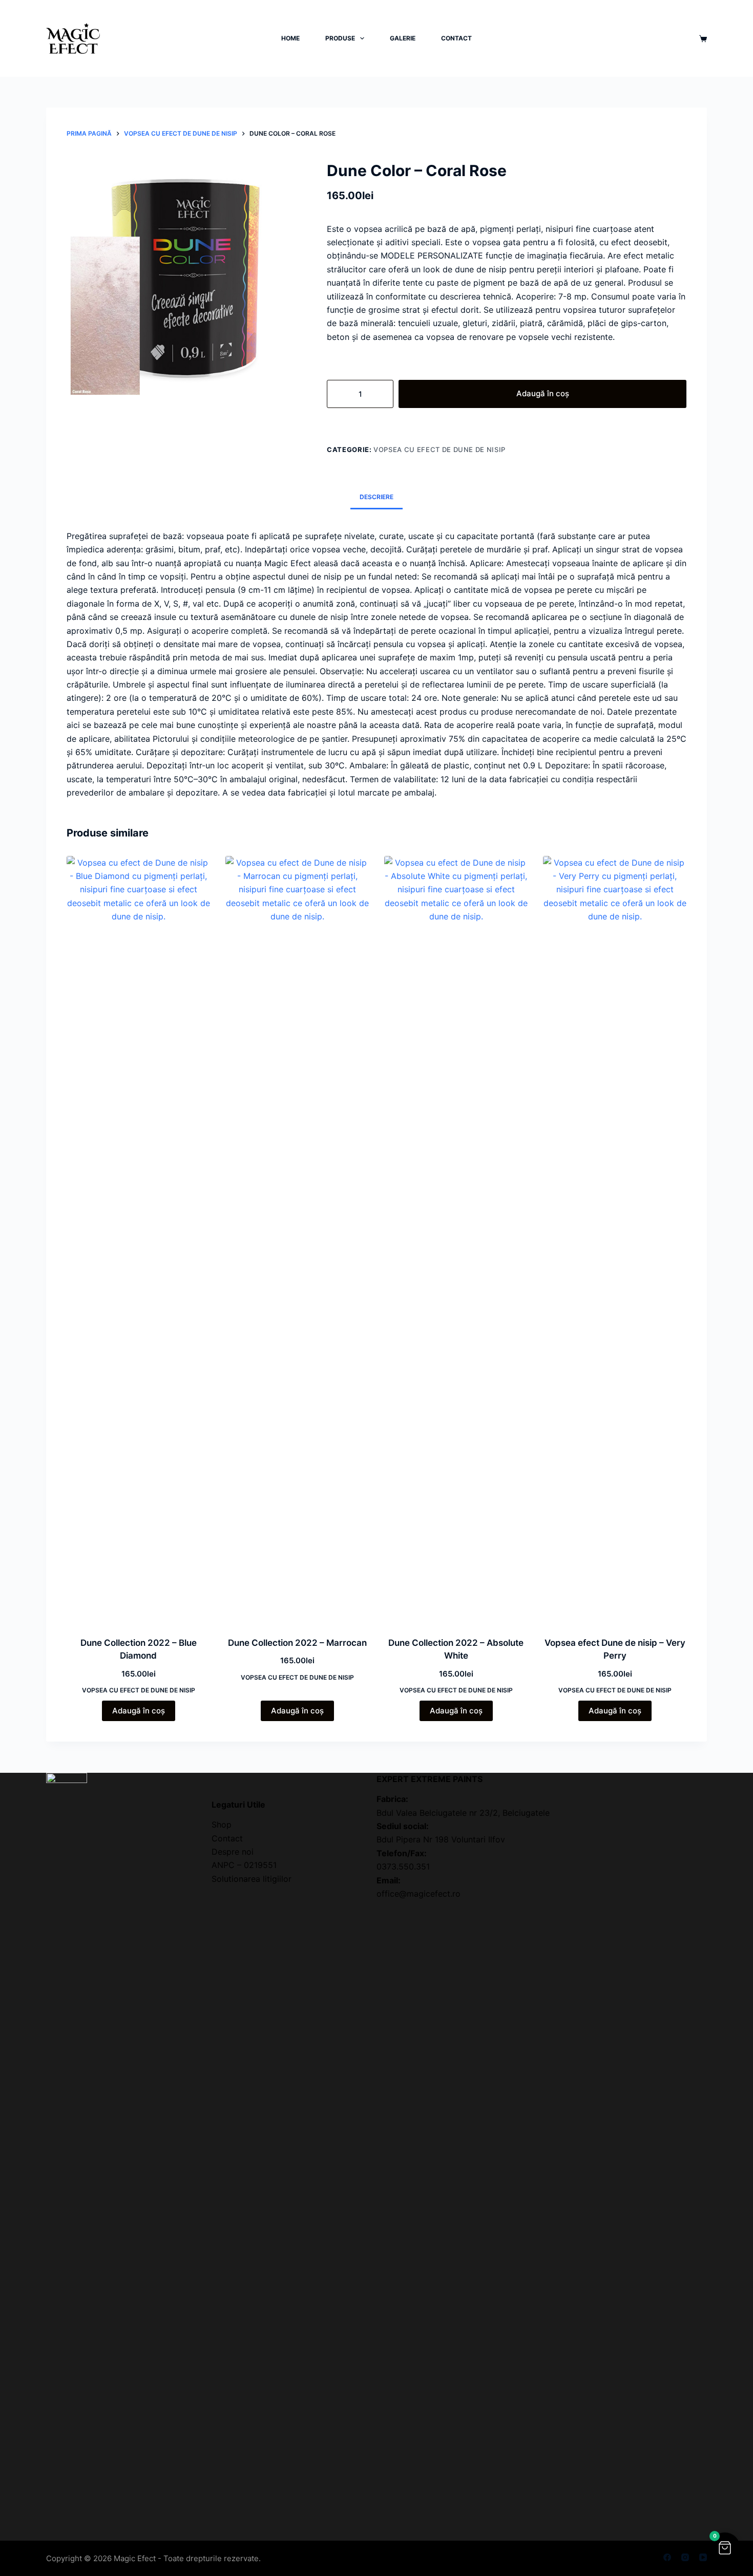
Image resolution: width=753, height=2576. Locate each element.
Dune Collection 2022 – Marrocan (297, 1643)
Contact (456, 38)
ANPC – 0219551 (244, 1865)
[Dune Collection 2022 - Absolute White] (456, 1240)
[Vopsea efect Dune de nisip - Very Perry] (615, 1240)
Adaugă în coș (543, 393)
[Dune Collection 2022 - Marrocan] (297, 1240)
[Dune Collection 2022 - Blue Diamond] (138, 1240)
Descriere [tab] (376, 497)
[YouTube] (703, 2557)
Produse (340, 38)
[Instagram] (685, 2557)
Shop (222, 1824)
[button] (725, 2548)
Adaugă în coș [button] (139, 1711)
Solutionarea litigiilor (252, 1879)
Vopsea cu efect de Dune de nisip (440, 449)
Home (290, 38)
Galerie (403, 38)
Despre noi (233, 1852)
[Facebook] (667, 2557)
